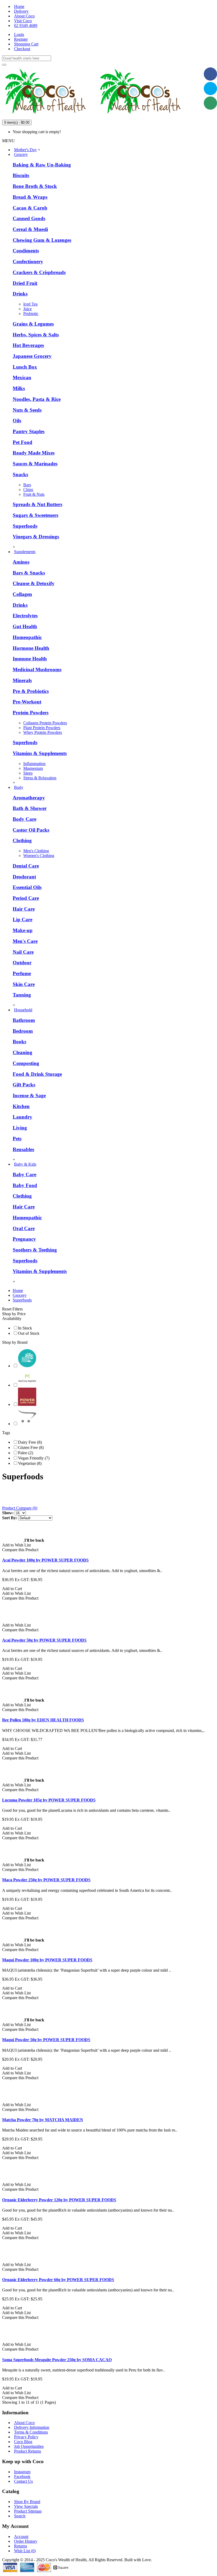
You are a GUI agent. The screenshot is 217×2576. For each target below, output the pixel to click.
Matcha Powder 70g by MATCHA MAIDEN (43, 2120)
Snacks (20, 474)
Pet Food (22, 442)
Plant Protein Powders (42, 728)
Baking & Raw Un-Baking (42, 165)
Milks (19, 388)
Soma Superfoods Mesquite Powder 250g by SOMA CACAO (57, 2360)
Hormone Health (31, 648)
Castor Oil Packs (31, 830)
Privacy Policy (26, 2437)
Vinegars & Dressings (36, 537)
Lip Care (22, 919)
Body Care (24, 819)
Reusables (23, 1149)
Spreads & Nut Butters (37, 504)
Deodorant (24, 877)
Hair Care (24, 909)
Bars (27, 485)
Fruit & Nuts (34, 494)
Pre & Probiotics (31, 691)
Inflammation (34, 764)
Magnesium (33, 768)
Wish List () (25, 2551)
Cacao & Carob (30, 208)
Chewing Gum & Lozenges (42, 240)
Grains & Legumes (33, 324)
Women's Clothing (39, 856)
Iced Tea (30, 304)
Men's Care (25, 941)
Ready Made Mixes (34, 453)
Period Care (26, 898)
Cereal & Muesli (30, 229)
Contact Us (23, 2481)
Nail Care (23, 952)
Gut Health (25, 626)
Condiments (26, 251)
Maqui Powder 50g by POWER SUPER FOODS (46, 2040)
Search (20, 2516)
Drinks (20, 294)
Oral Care (24, 1228)
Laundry (22, 1117)
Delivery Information (32, 2427)
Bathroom (24, 1020)
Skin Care (24, 984)
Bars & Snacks (29, 573)
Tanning (22, 995)
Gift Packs (24, 1085)
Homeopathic (27, 637)
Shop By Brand (27, 2502)
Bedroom (23, 1031)
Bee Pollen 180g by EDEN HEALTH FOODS (43, 1720)
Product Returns (28, 2451)
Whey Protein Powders (43, 732)
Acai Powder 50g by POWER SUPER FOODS (44, 1640)
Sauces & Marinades (35, 464)
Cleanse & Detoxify (34, 583)
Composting (26, 1063)
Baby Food (25, 1185)
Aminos (21, 562)
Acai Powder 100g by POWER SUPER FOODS (45, 1560)
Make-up (23, 930)
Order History (26, 2541)
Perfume (22, 973)
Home (18, 1291)
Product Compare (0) (20, 1508)
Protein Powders (31, 713)
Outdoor (22, 963)
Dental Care (26, 866)
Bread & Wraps (30, 197)
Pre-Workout (27, 702)
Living (20, 1128)
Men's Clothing (36, 851)
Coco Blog (23, 2442)
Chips (28, 490)
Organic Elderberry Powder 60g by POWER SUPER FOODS (58, 2280)
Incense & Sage (29, 1095)
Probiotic (31, 314)
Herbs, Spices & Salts (36, 335)
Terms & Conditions (31, 2432)
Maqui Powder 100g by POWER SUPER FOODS (47, 1960)
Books (19, 1042)
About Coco (24, 2423)
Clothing (22, 840)
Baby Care (24, 1175)
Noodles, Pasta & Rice (37, 399)
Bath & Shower (30, 808)
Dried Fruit (25, 283)
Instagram (22, 2472)
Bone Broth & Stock (35, 186)
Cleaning (22, 1052)
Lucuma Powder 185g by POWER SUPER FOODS (49, 1800)
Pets (17, 1139)
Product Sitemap (28, 2511)
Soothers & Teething (35, 1250)
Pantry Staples (29, 431)
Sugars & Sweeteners (35, 515)
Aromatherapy (29, 798)
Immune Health (30, 659)
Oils (17, 421)
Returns (21, 2546)
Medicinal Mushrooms (37, 670)
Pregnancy (24, 1239)
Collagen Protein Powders (45, 723)
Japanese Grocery (32, 356)
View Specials (26, 2506)
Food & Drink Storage (37, 1074)
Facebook (22, 2477)
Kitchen (21, 1106)
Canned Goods (29, 218)
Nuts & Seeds (27, 410)
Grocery (20, 1295)
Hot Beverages (28, 345)
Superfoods (25, 526)
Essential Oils (27, 887)
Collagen (22, 594)
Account (21, 2536)
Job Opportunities (29, 2446)
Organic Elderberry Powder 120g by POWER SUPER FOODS (59, 2200)
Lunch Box (25, 367)
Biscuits (21, 175)
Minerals (22, 680)
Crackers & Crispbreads (39, 272)
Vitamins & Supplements (40, 753)
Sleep (28, 773)
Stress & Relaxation (40, 778)
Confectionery (28, 261)
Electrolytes (25, 616)
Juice (28, 309)
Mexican (22, 377)
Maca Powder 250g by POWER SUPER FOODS (46, 1880)
